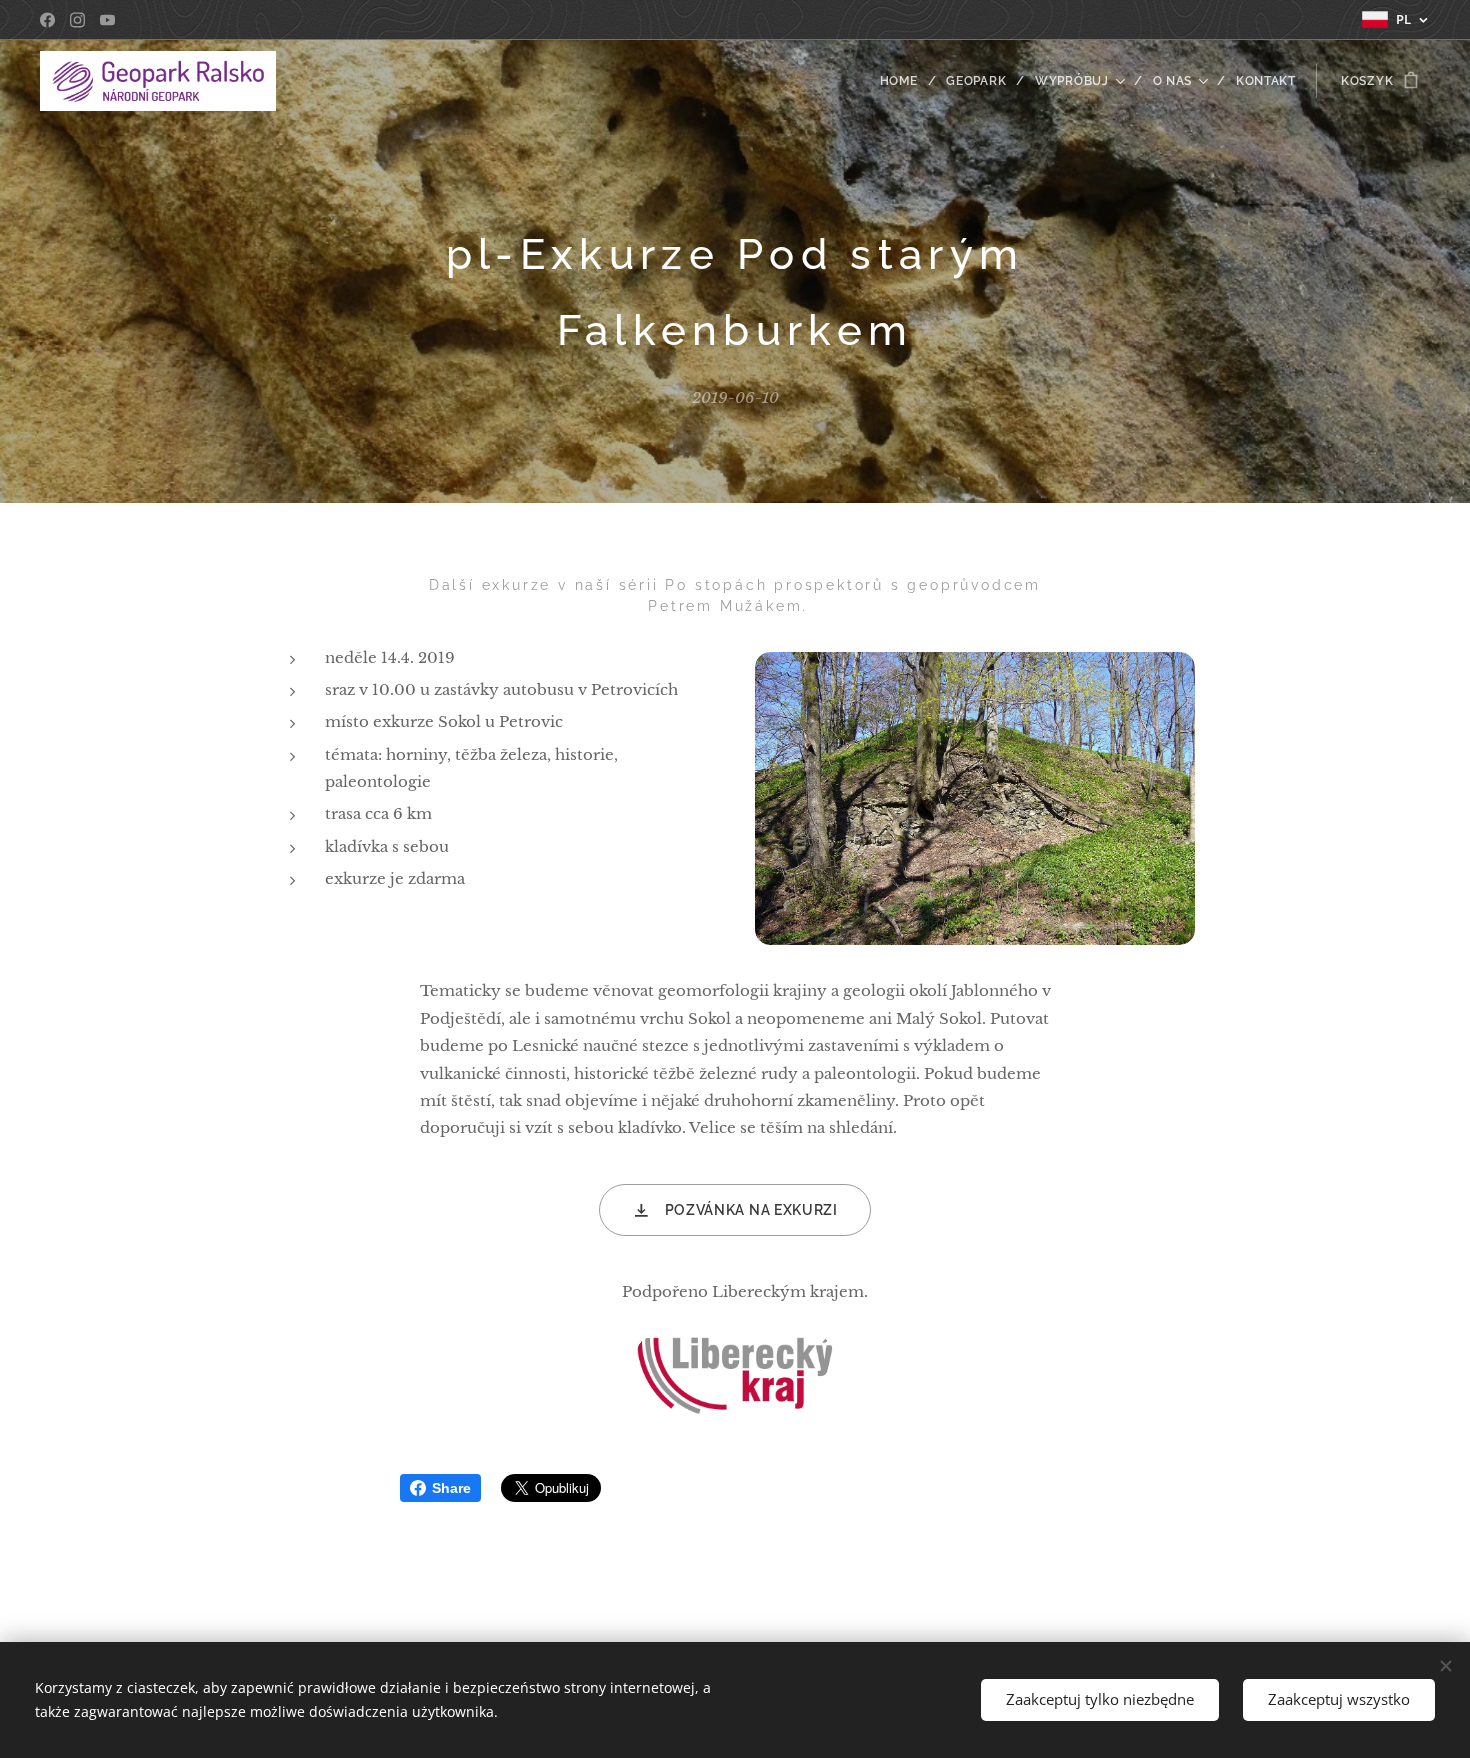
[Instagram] (77, 20)
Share (451, 1488)
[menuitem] (906, 81)
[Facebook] (47, 20)
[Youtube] (107, 20)
